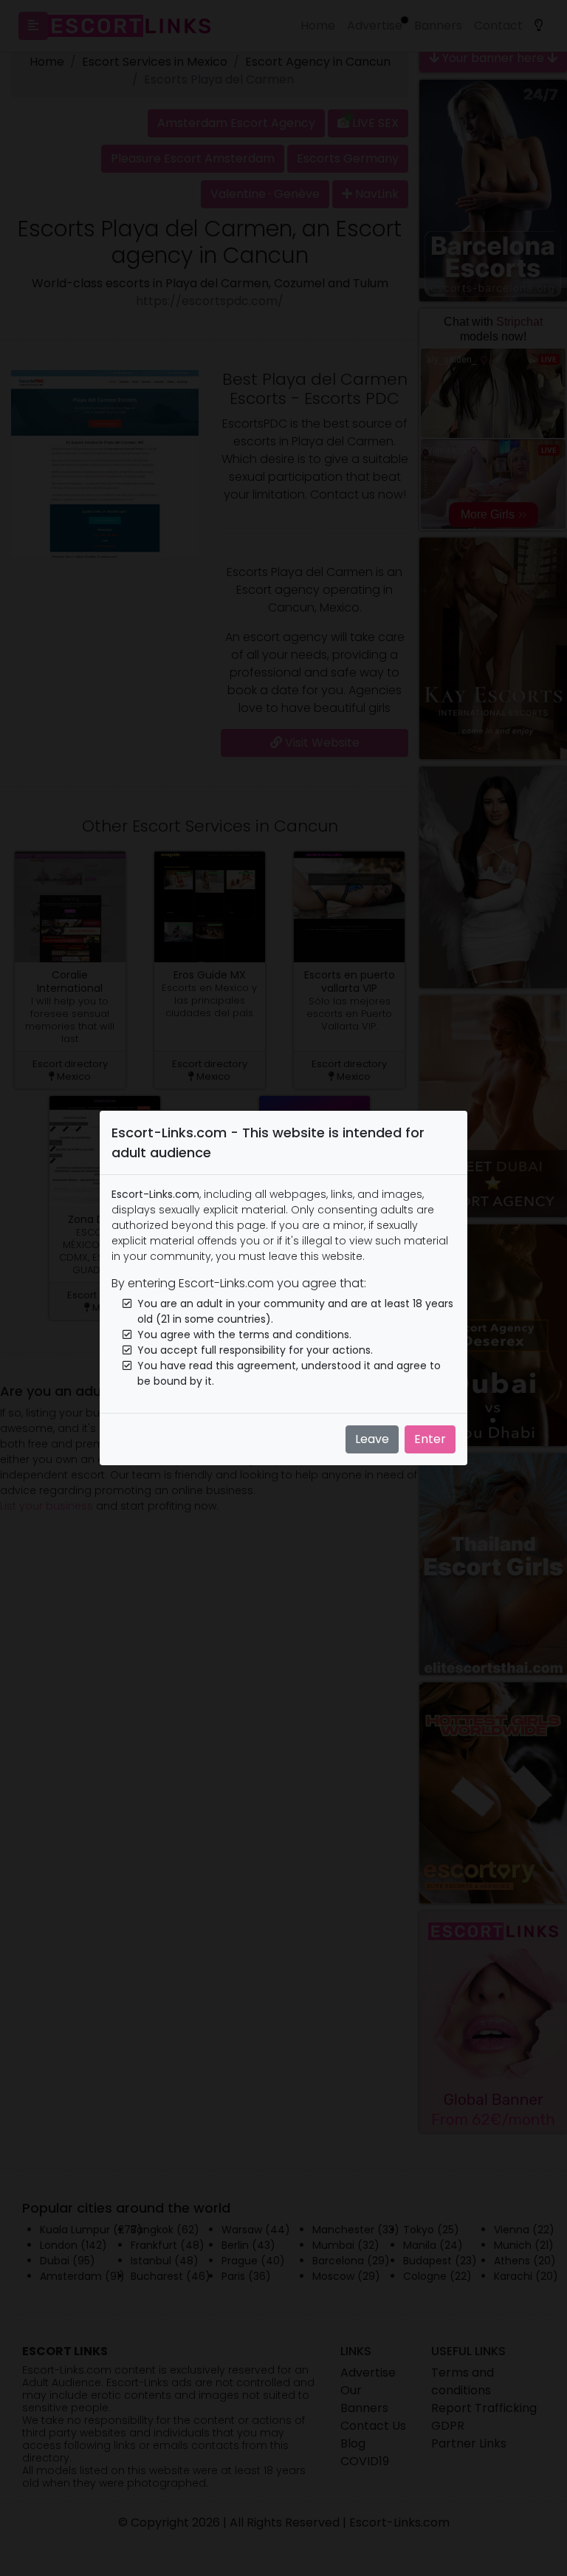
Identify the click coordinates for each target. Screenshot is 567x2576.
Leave (372, 1439)
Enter (430, 1439)
